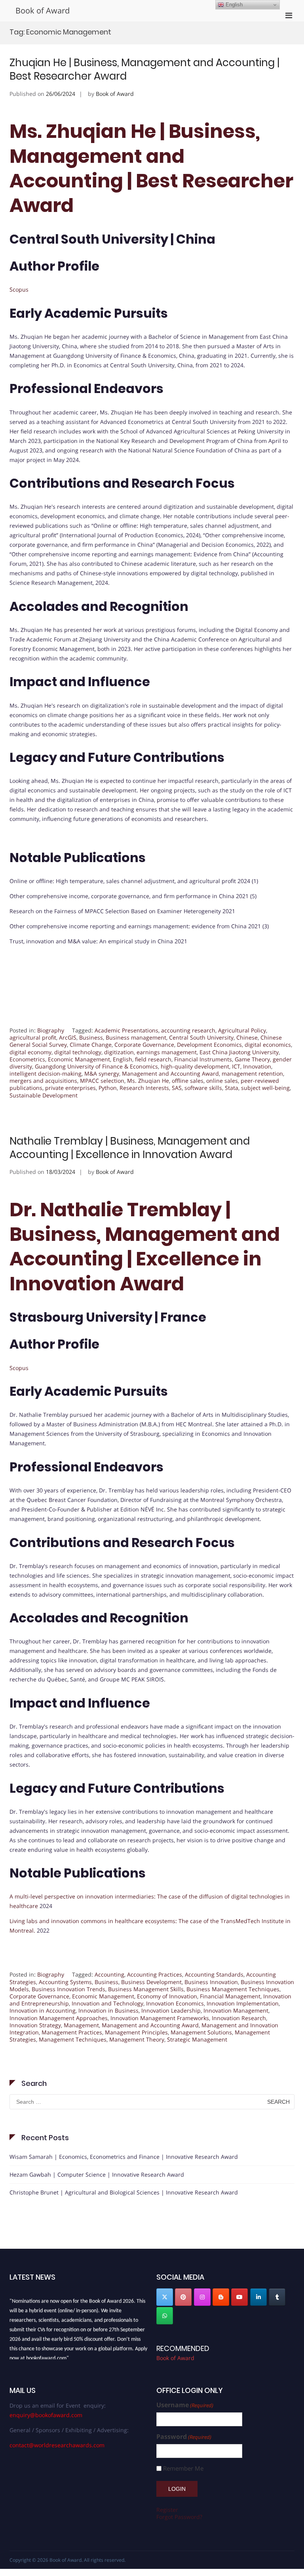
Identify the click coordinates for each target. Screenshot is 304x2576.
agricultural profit (33, 1037)
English (123, 1059)
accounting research (188, 1030)
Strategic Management (197, 2039)
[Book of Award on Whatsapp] (165, 2316)
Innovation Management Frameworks (160, 2018)
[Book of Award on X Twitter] (165, 2297)
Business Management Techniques (233, 1989)
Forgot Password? (179, 2517)
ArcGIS (68, 1037)
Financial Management (230, 1996)
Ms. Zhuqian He (148, 1081)
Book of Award (43, 10)
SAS (177, 1088)
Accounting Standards (214, 1974)
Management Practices (72, 2032)
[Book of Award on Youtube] (239, 2297)
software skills (203, 1088)
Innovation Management (236, 2010)
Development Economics (209, 1045)
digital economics (268, 1045)
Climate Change (91, 1045)
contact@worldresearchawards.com (57, 2445)
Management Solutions (201, 2032)
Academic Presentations (126, 1030)
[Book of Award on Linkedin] (258, 2297)
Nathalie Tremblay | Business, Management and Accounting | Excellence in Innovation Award (130, 1148)
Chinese (247, 1037)
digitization (119, 1052)
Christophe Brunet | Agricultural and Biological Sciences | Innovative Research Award (124, 2192)
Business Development (151, 1982)
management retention (252, 1073)
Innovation (257, 1066)
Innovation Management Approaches (59, 2018)
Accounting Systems (65, 1982)
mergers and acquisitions (43, 1081)
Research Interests (144, 1088)
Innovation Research (239, 2018)
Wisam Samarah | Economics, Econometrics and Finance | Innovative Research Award (124, 2157)
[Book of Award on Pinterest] (183, 2297)
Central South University (201, 1037)
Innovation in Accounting (43, 2010)
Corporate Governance (144, 1045)
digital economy (30, 1052)
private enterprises (70, 1088)
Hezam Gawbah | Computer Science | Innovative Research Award (97, 2174)
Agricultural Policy (242, 1030)
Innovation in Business (108, 2010)
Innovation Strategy (35, 2025)
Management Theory (137, 2039)
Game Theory (252, 1059)
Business (91, 1037)
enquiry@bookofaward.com (46, 2415)
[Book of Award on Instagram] (202, 2297)
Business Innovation (211, 1982)
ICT (236, 1066)
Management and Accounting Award (170, 1073)
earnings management (167, 1052)
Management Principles (136, 2032)
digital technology (78, 1052)
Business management (136, 1037)
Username (185, 2405)
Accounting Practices (155, 1974)
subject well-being (265, 1088)
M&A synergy (102, 1073)
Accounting (109, 1974)
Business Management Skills (146, 1989)
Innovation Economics (175, 2003)
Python (108, 1088)
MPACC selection (102, 1081)
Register (167, 2510)
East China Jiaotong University (239, 1052)
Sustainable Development (44, 1095)
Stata (232, 1088)
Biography (51, 1030)
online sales (222, 1081)
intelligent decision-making (46, 1073)
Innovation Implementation (243, 2003)
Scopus (19, 289)
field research (153, 1059)
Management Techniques (73, 2039)
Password (184, 2437)
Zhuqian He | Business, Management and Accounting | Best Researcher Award (144, 69)
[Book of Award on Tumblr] (277, 2297)
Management (81, 2025)
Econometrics (27, 1059)
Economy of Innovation (167, 1996)
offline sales (188, 1081)
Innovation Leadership (171, 2010)
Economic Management (79, 1059)
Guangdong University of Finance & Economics (96, 1066)
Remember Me (183, 2468)
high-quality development (195, 1066)
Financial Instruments (203, 1059)
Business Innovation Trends (68, 1989)
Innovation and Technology (107, 2003)
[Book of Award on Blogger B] (221, 2297)
